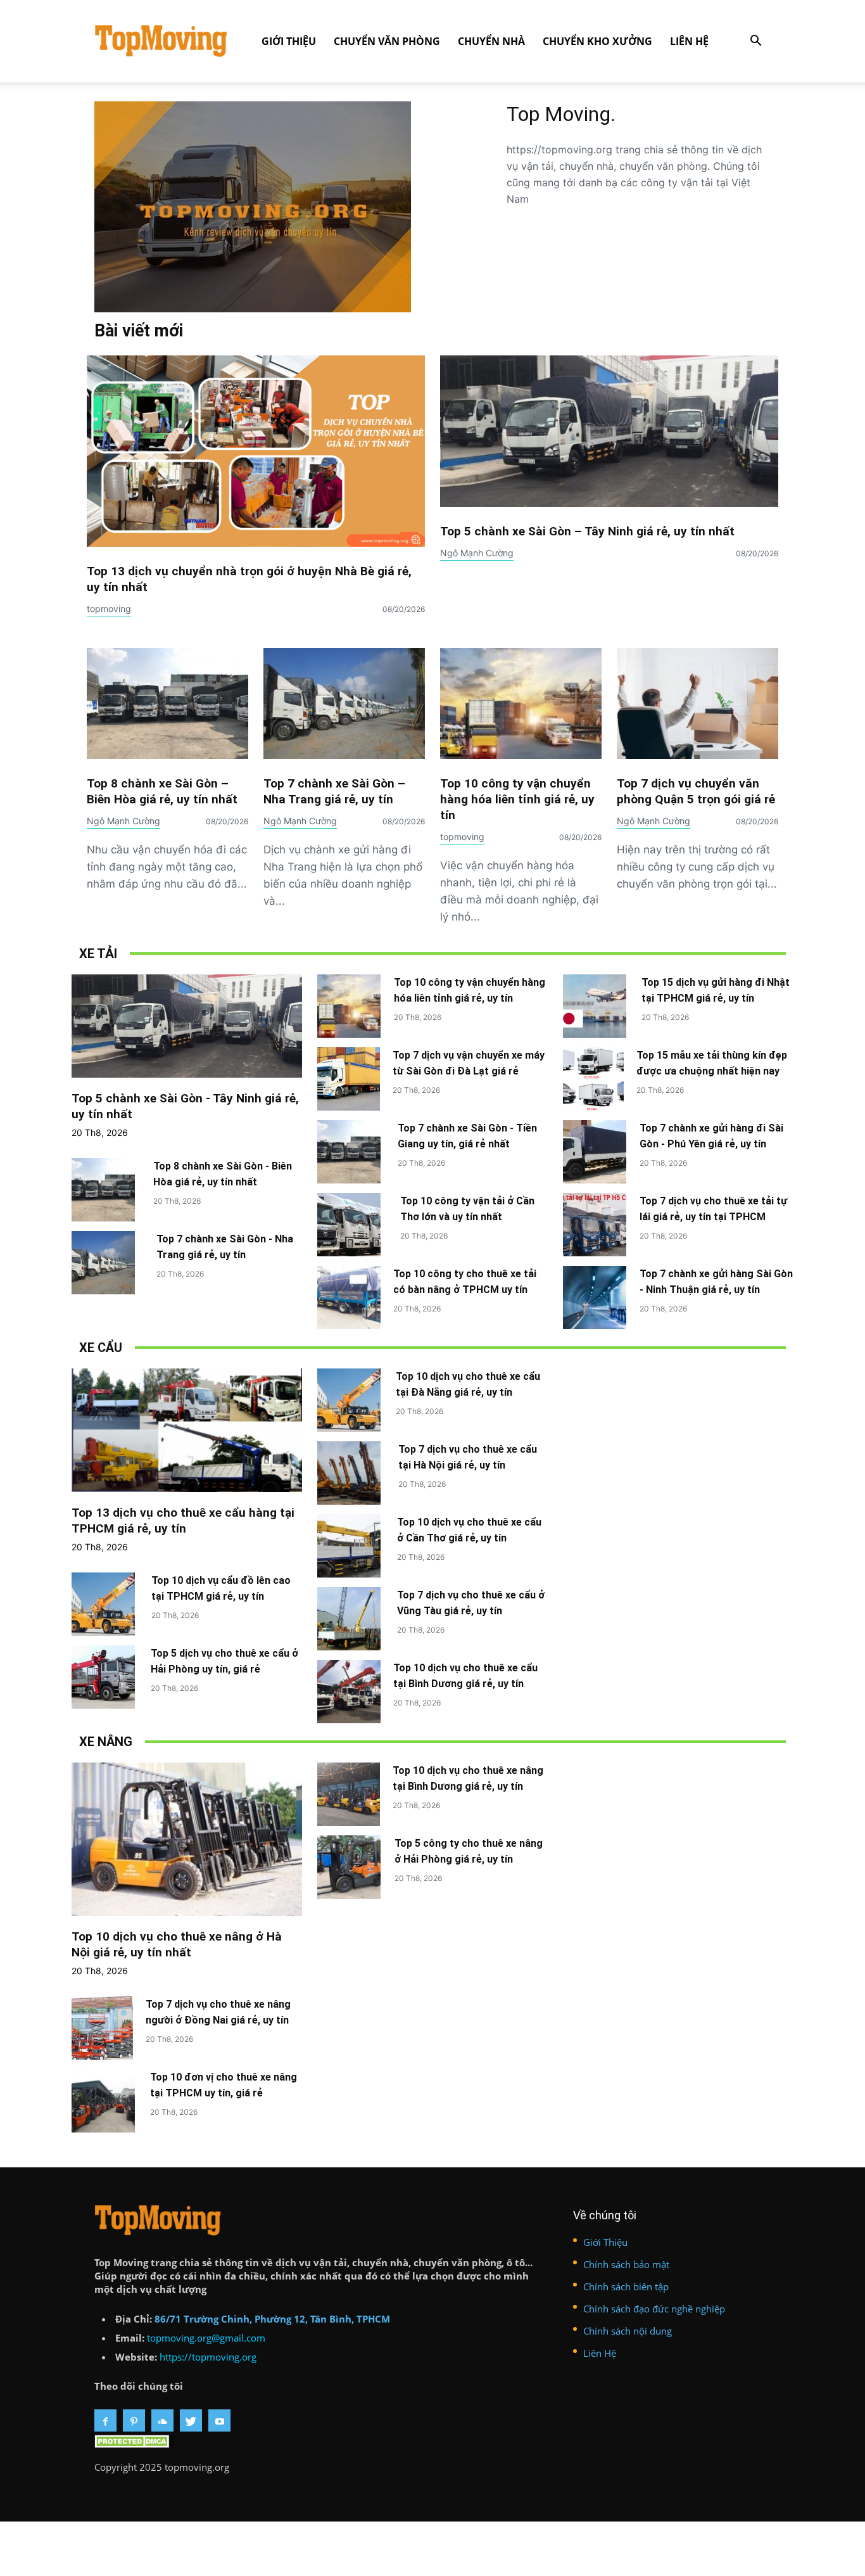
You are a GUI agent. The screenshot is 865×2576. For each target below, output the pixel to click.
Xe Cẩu (101, 1348)
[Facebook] (105, 2420)
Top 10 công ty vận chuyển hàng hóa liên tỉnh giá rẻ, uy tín (517, 799)
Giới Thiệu (289, 41)
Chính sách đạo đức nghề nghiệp (654, 2309)
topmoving (109, 609)
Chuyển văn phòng (387, 41)
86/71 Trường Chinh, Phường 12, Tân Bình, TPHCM (272, 2319)
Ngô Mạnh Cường (477, 553)
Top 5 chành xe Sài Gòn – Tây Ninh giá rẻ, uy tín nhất (587, 531)
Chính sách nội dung (628, 2331)
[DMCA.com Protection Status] (134, 2444)
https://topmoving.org (208, 2357)
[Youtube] (219, 2420)
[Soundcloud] (162, 2420)
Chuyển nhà (491, 41)
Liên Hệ (689, 41)
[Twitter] (191, 2420)
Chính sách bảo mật (626, 2264)
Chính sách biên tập (626, 2286)
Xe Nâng (106, 1742)
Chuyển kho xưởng (597, 41)
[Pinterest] (134, 2420)
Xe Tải (98, 953)
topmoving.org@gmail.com (206, 2338)
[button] (755, 42)
